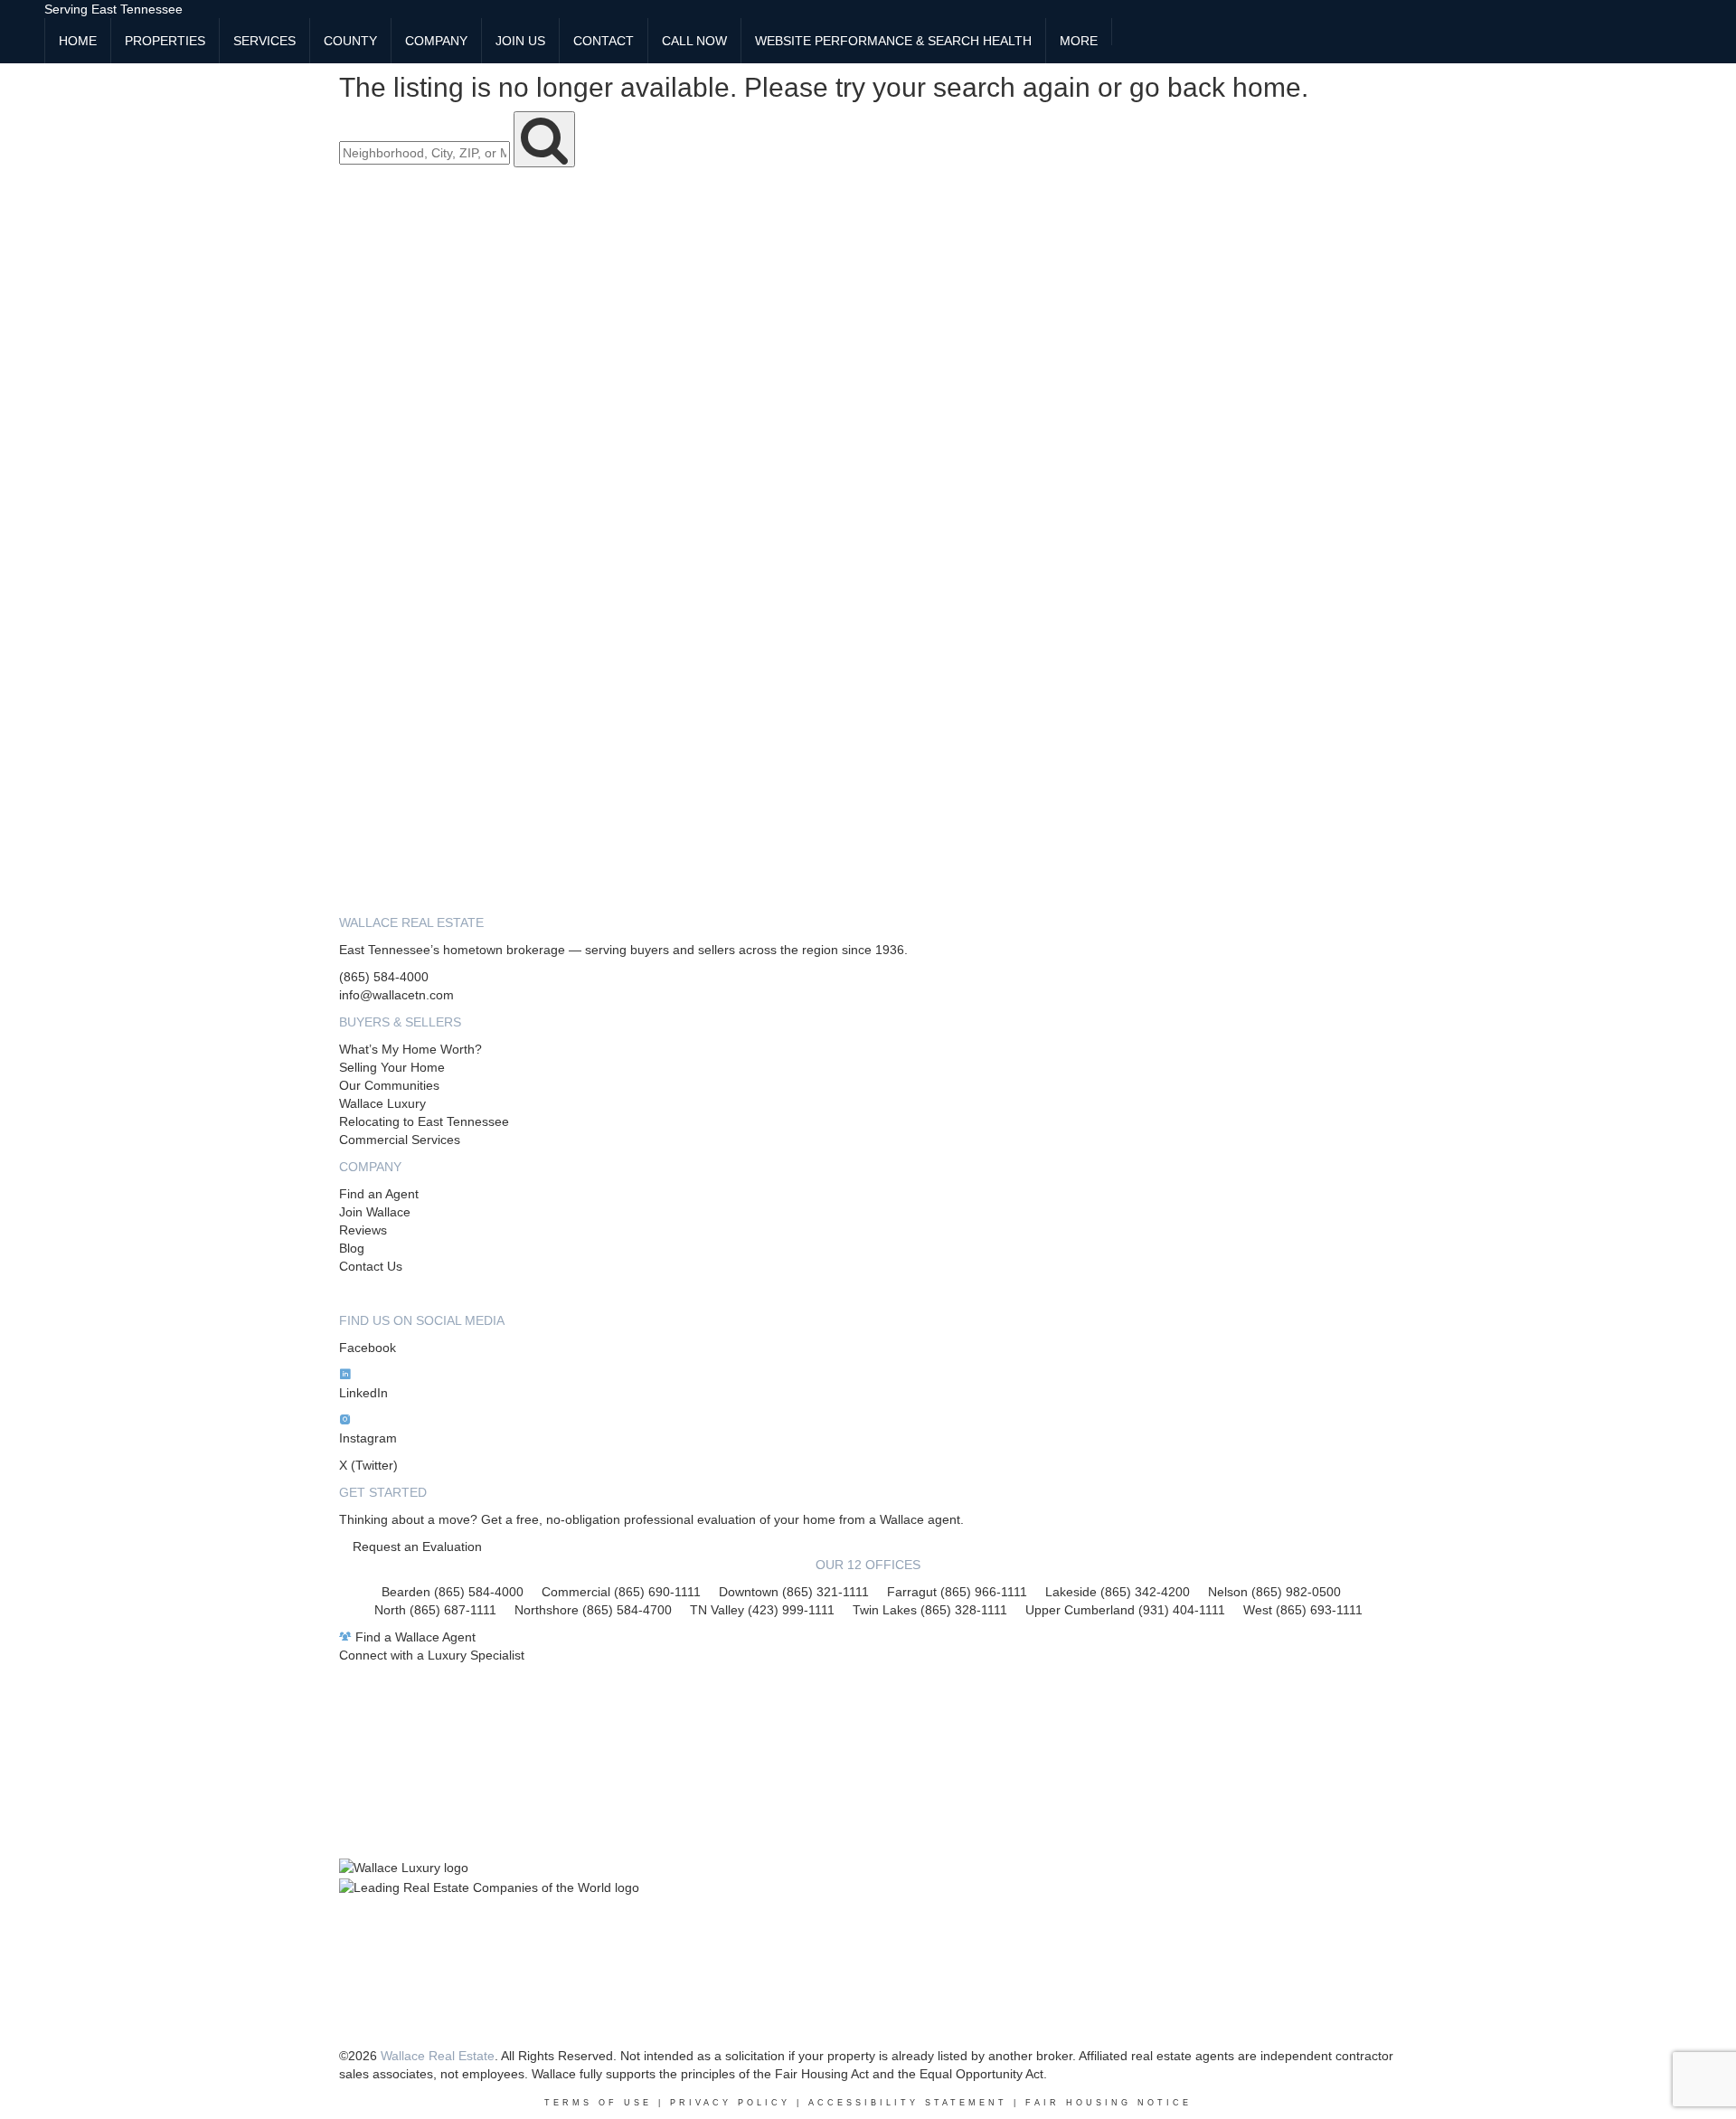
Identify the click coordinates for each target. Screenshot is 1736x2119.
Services (264, 41)
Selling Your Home (392, 1067)
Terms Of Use (598, 2103)
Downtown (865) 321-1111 (794, 1592)
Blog (352, 1248)
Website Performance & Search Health (893, 41)
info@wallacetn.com (396, 995)
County (350, 41)
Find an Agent (379, 1194)
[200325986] (1126, 32)
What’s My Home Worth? (410, 1049)
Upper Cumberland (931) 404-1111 (1134, 1610)
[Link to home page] (22, 23)
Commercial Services (400, 1140)
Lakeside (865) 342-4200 (1118, 1592)
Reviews (363, 1230)
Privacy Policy (730, 2103)
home (1267, 87)
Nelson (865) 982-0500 (1274, 1592)
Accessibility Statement (908, 2103)
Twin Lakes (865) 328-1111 (930, 1610)
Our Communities (389, 1085)
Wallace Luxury (382, 1103)
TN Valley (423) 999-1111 (762, 1610)
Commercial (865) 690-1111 (621, 1592)
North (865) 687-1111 (435, 1610)
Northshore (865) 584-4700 (593, 1610)
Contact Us (371, 1266)
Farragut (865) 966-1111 (957, 1592)
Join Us (520, 41)
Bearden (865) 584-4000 (453, 1592)
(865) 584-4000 (384, 977)
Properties (165, 41)
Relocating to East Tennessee (424, 1121)
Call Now (694, 41)
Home (78, 41)
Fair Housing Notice (1109, 2103)
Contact (604, 41)
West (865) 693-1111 (1303, 1610)
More (1079, 41)
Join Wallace (375, 1212)
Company (436, 41)
